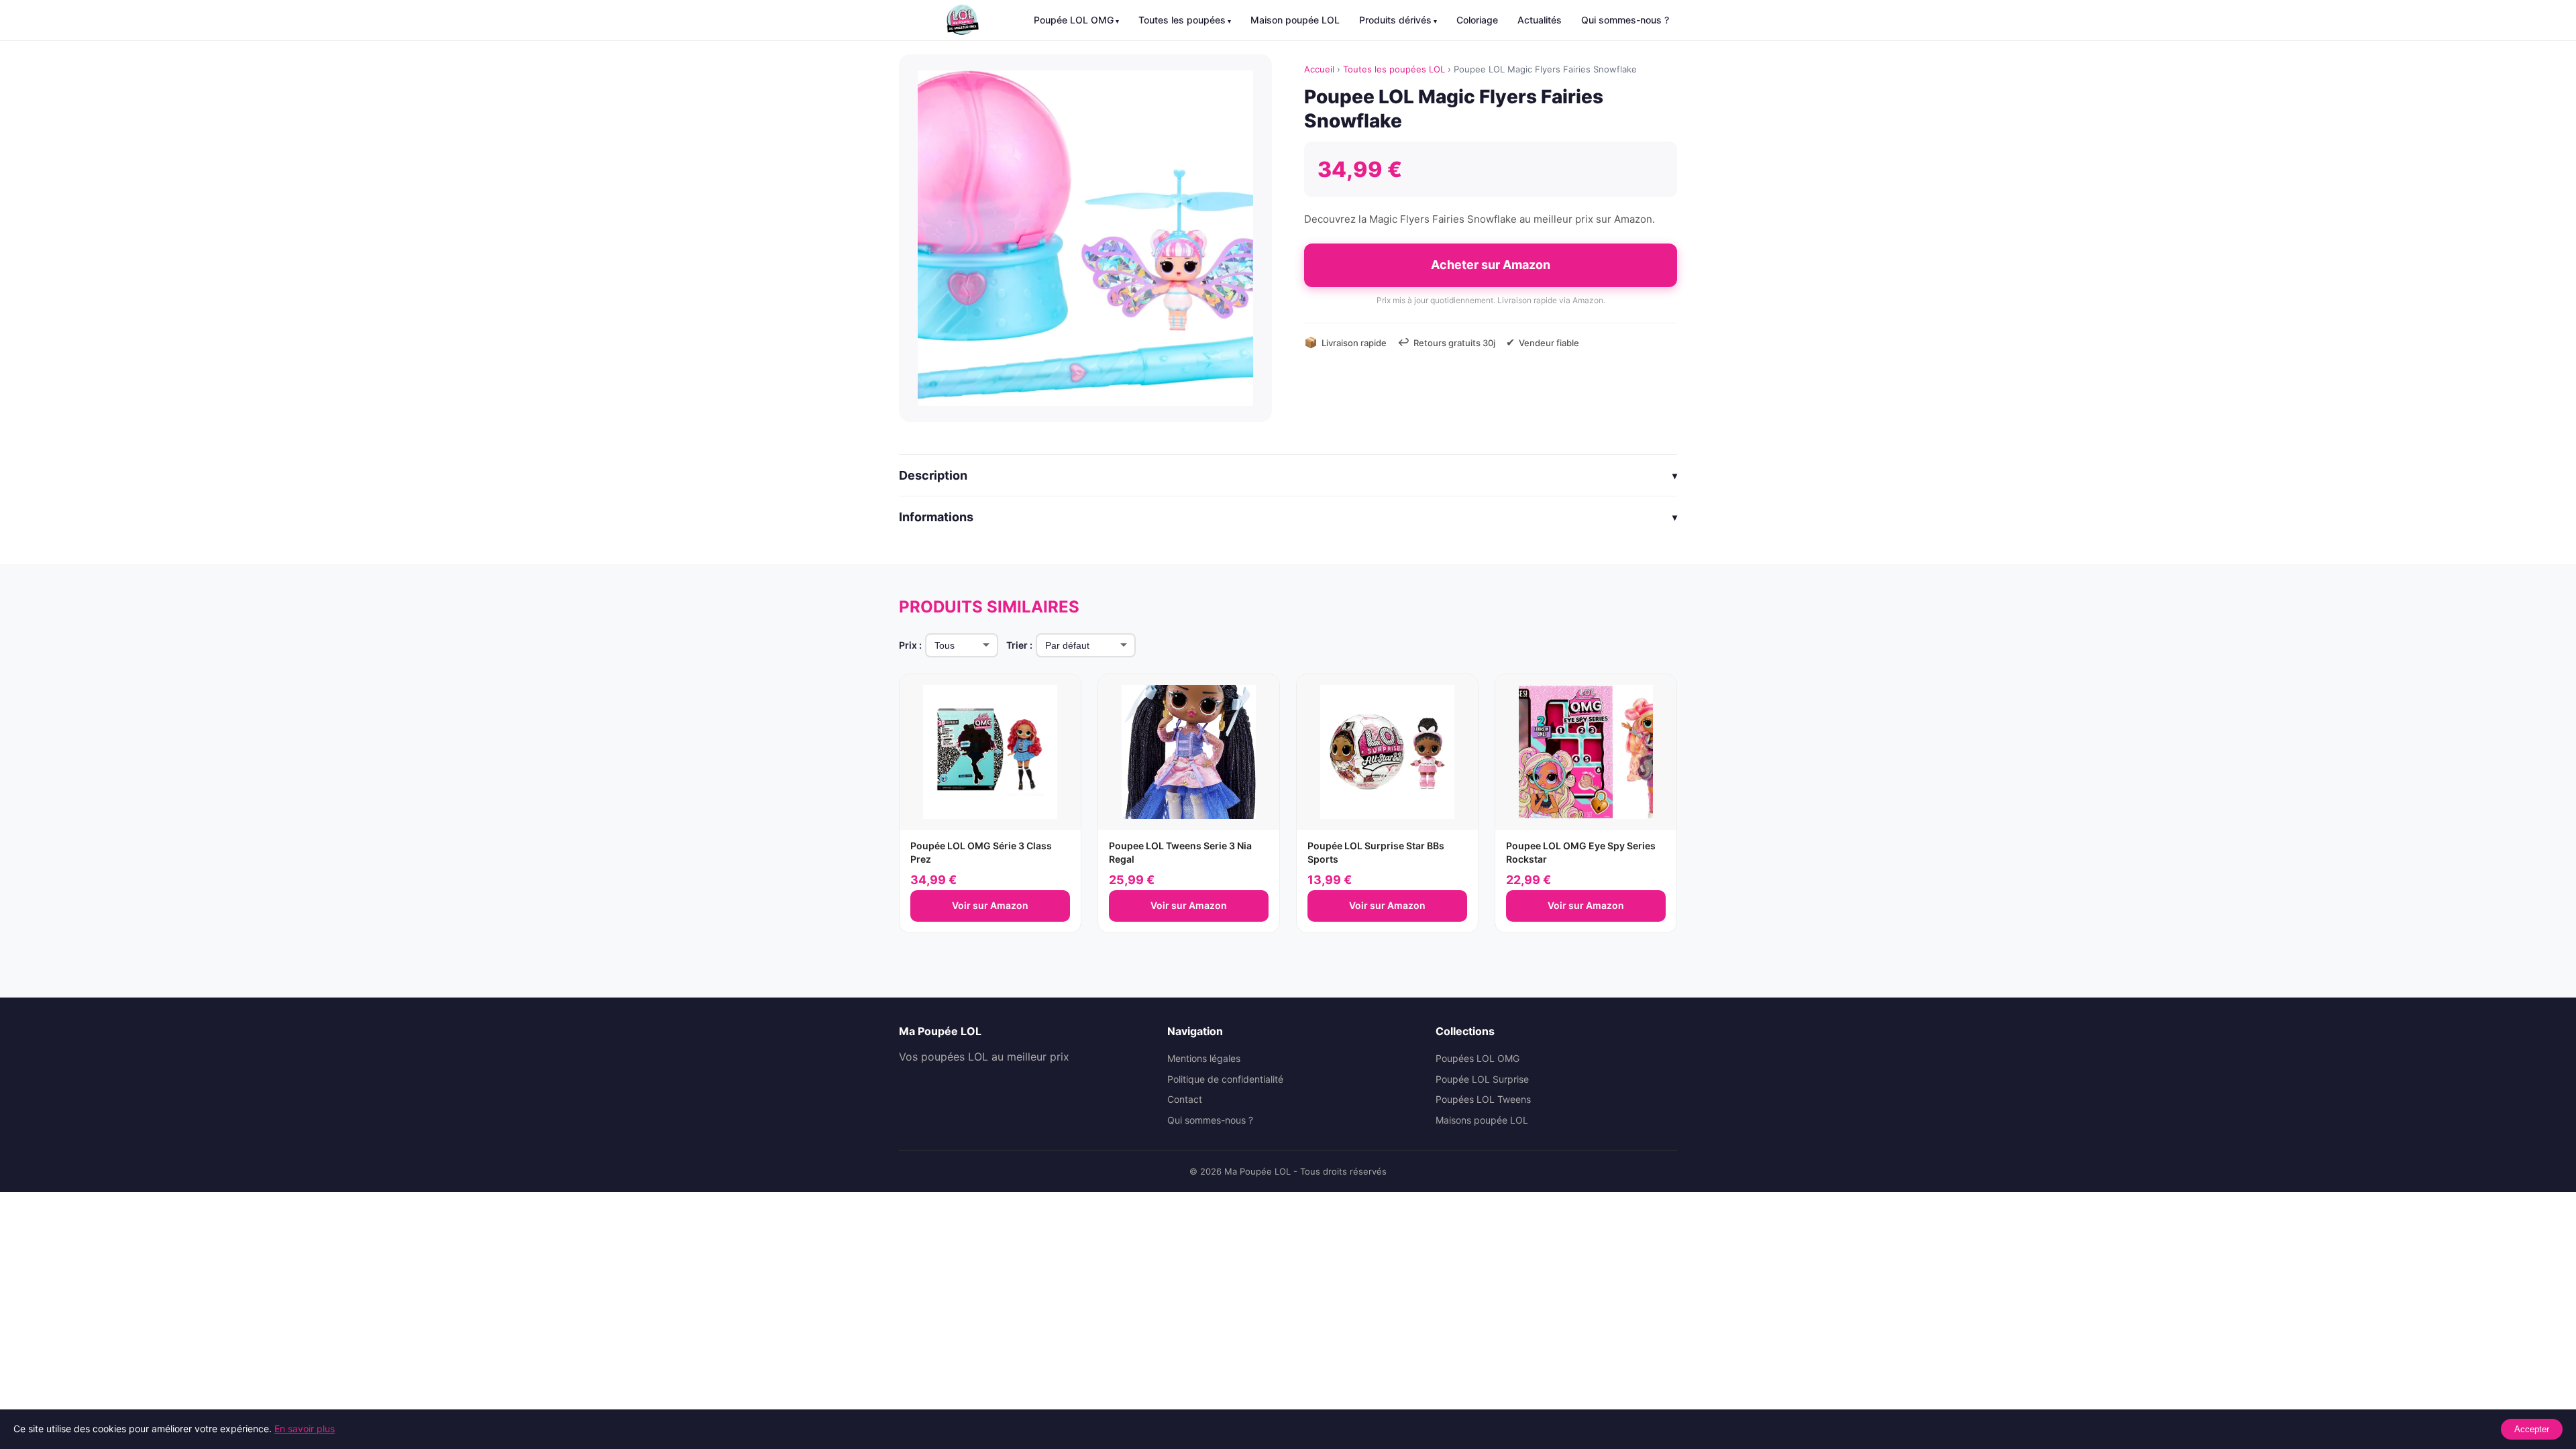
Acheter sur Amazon (1491, 265)
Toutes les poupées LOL (1394, 69)
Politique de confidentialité (1225, 1079)
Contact (1185, 1099)
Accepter (2532, 1429)
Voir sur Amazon (990, 905)
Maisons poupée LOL (1482, 1120)
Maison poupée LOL (1295, 20)
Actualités (1540, 20)
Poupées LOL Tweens (1483, 1099)
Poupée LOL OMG (1074, 20)
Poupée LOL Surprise (1482, 1079)
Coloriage (1477, 20)
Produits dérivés (1395, 20)
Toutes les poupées (1182, 20)
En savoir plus (305, 1429)
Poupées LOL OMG (1478, 1058)
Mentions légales (1204, 1058)
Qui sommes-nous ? (1625, 20)
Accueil (1319, 69)
